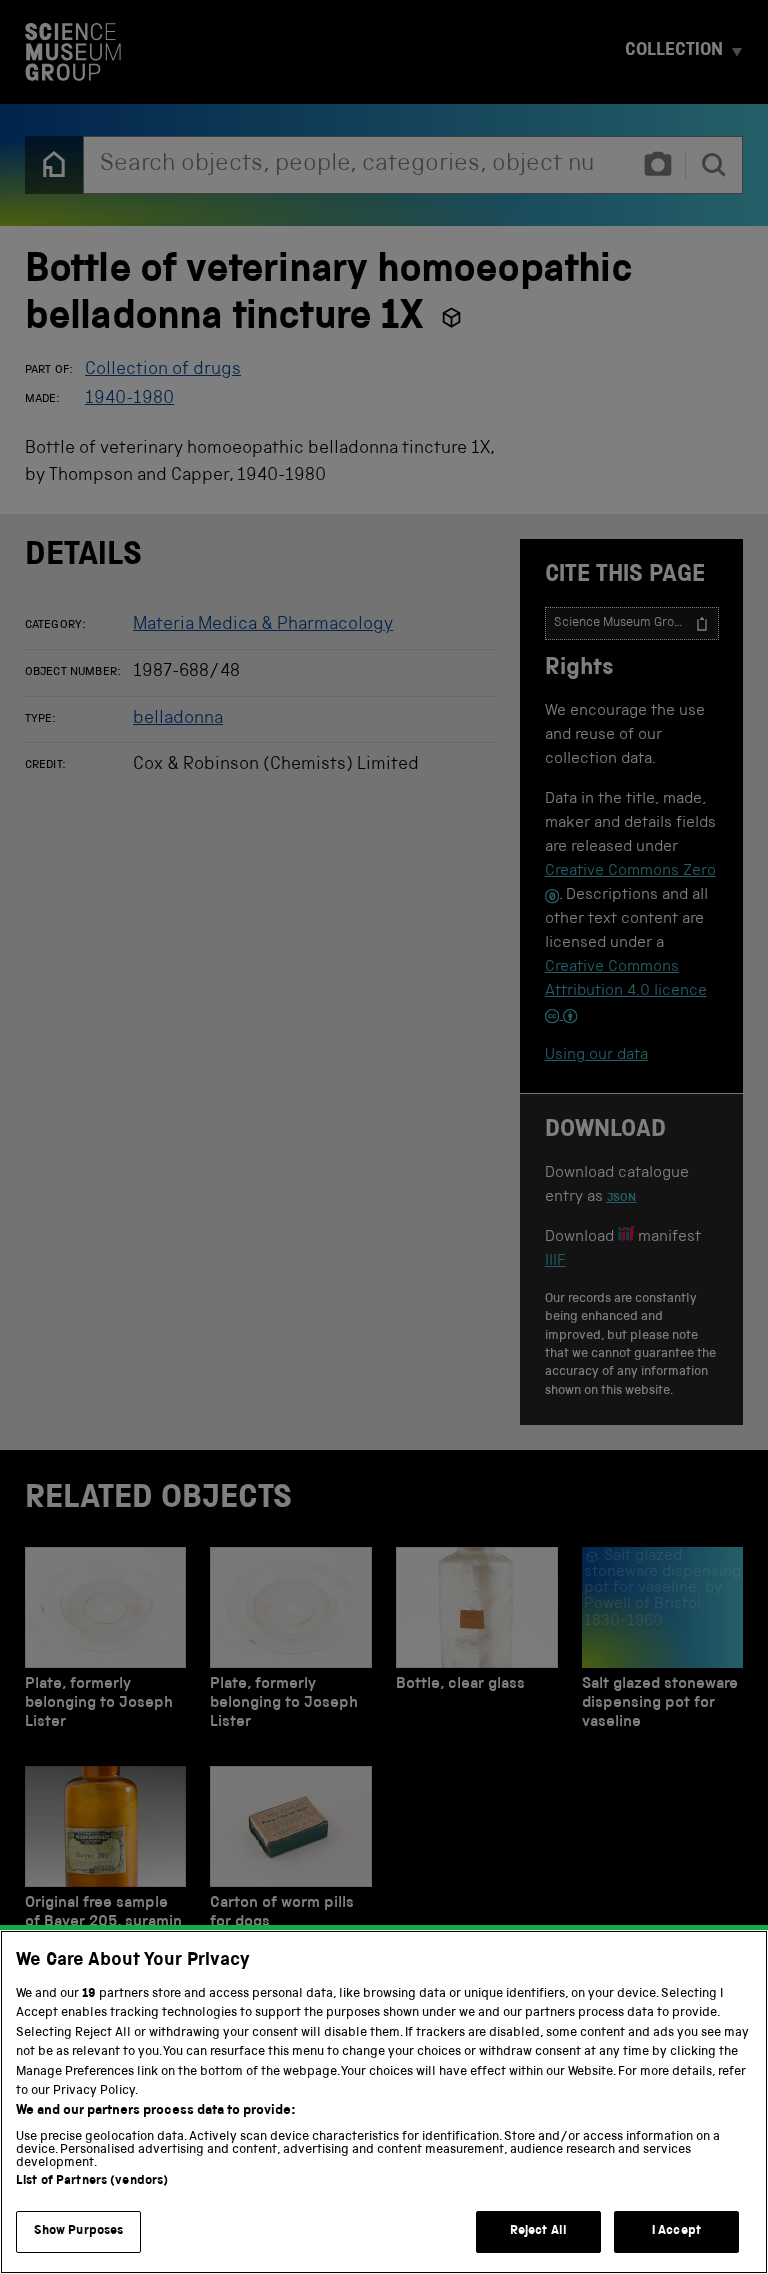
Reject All (538, 2231)
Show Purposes (79, 2231)
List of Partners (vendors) (92, 2181)
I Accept (676, 2231)
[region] (384, 2102)
